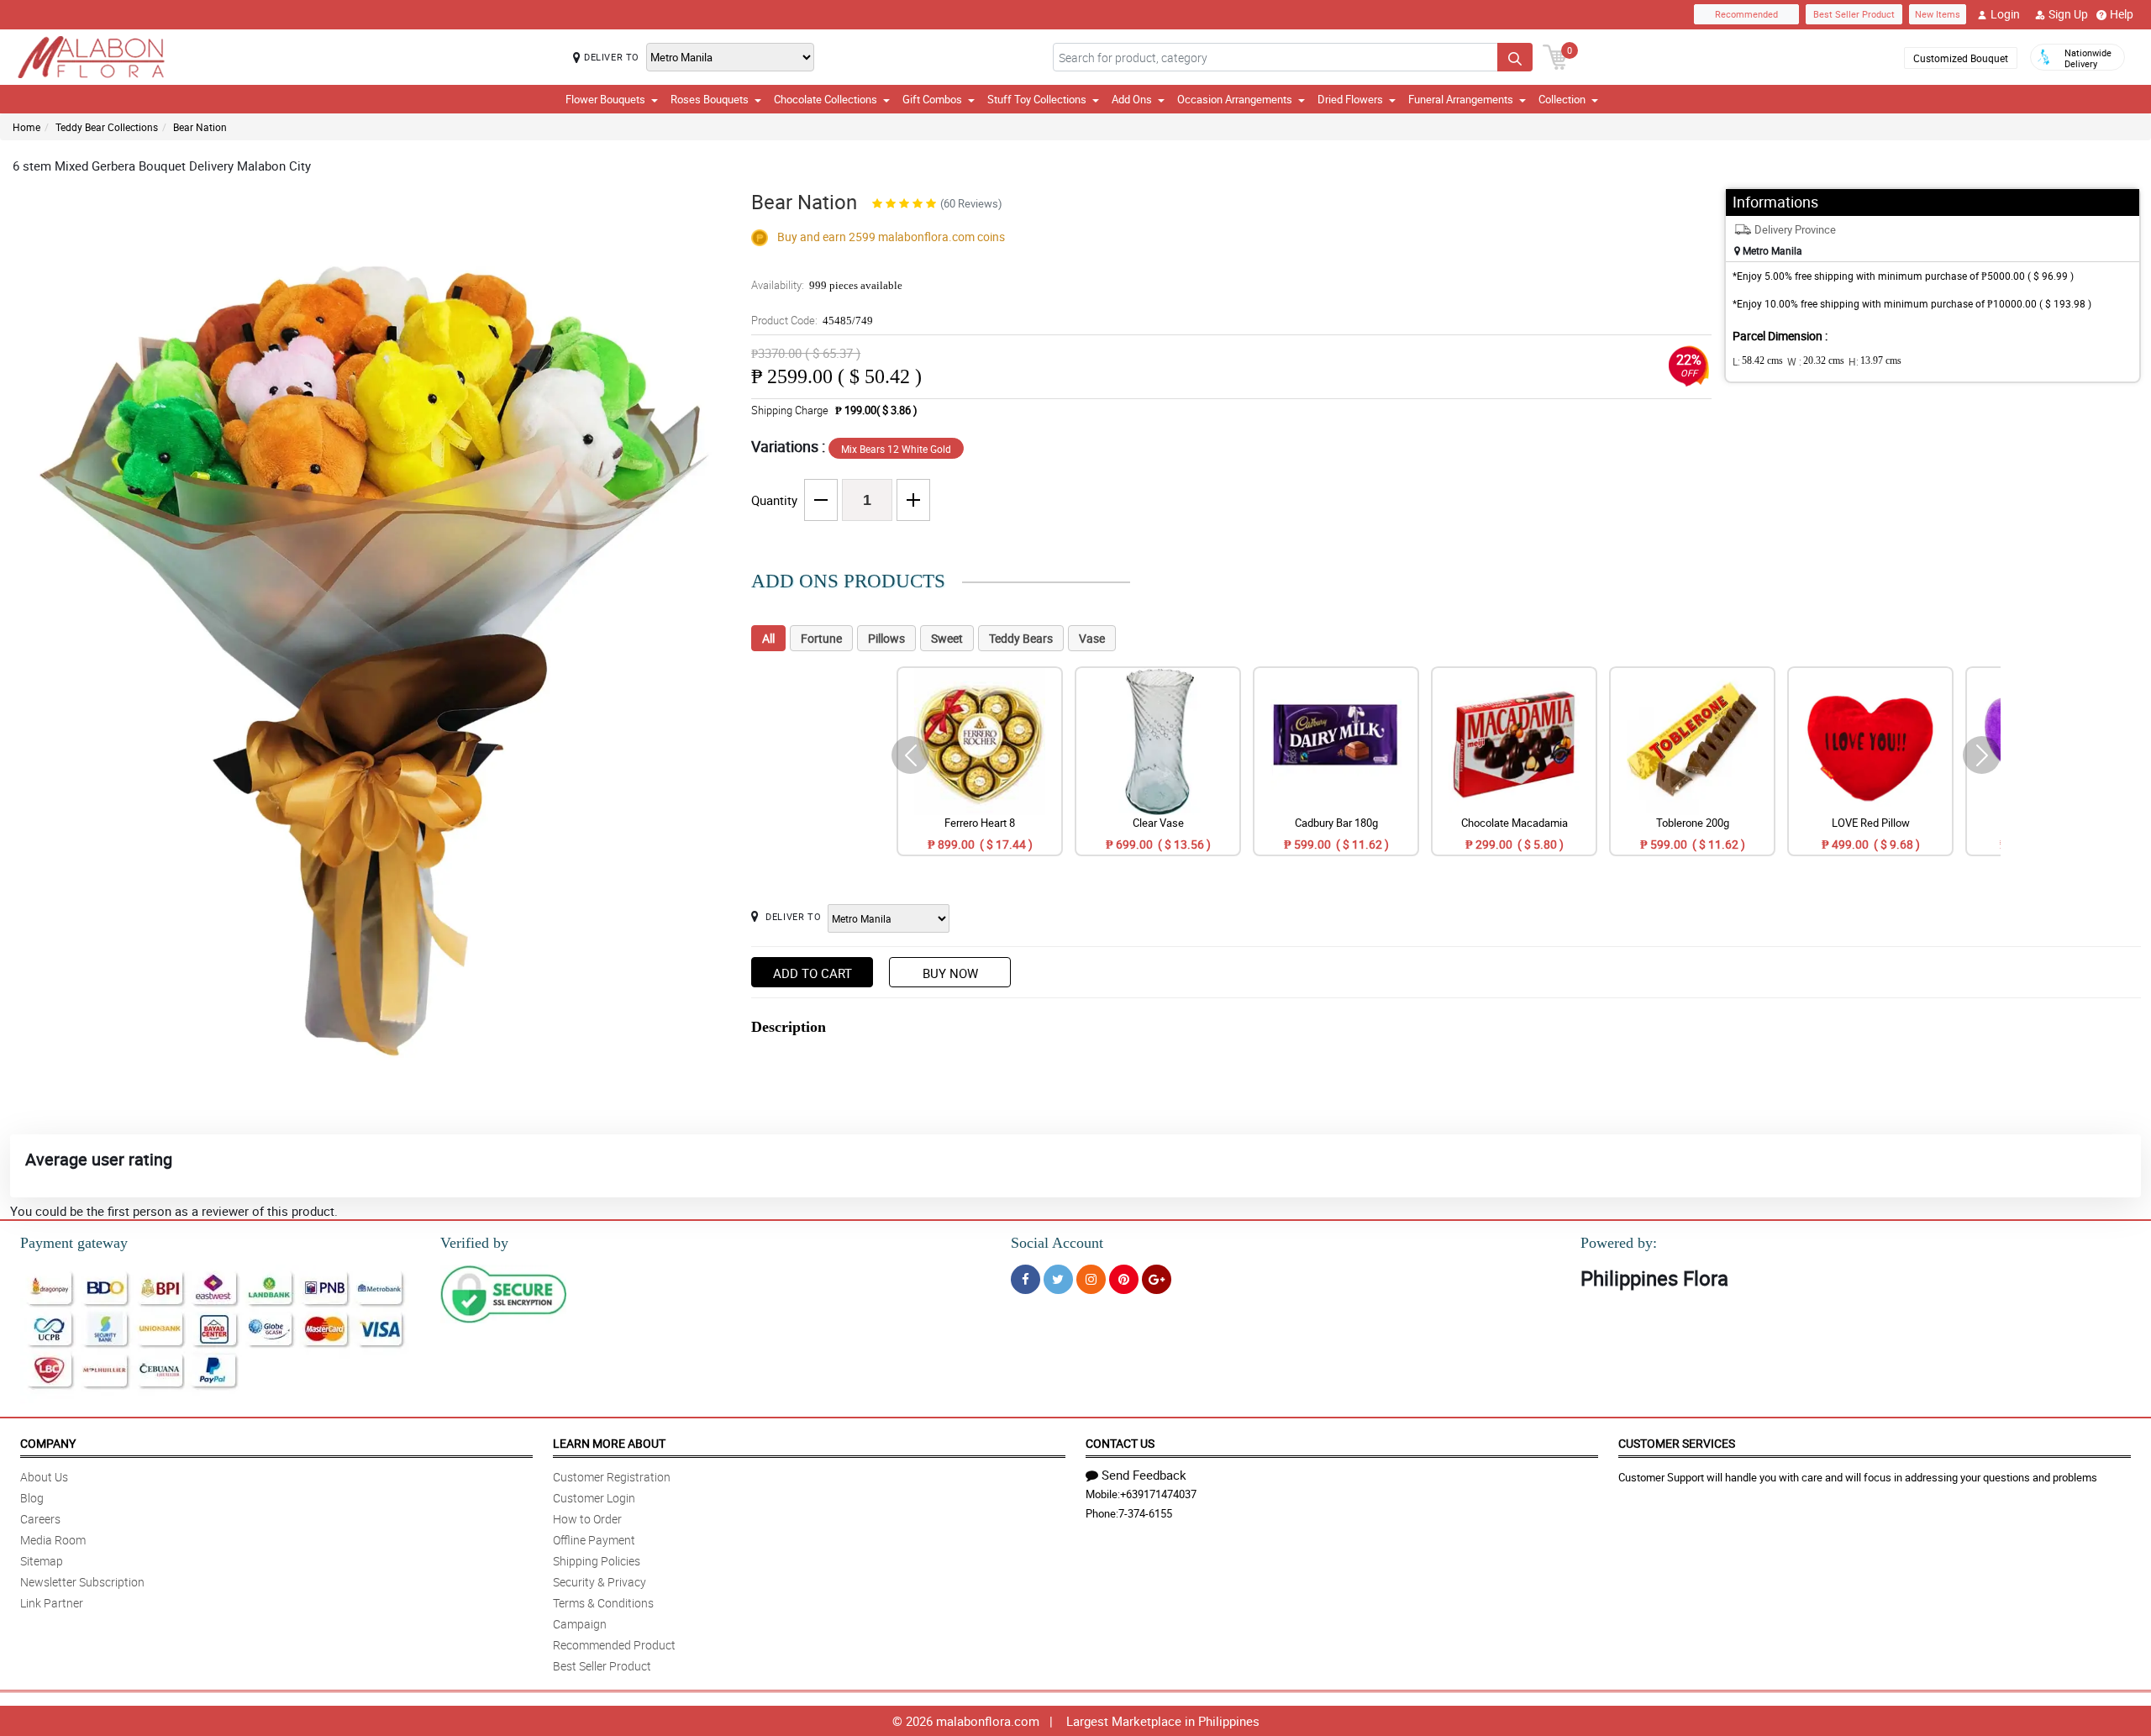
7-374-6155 (1145, 1513)
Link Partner (52, 1603)
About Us (44, 1477)
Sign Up (2068, 14)
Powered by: (1619, 1243)
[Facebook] (1026, 1279)
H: (1875, 361)
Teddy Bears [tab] (1021, 638)
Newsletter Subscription (82, 1582)
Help (2122, 14)
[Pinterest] (1124, 1279)
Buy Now (950, 973)
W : (1816, 361)
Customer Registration (612, 1477)
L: (1758, 361)
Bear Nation (200, 127)
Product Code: (812, 320)
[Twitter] (1058, 1279)
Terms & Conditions (603, 1603)
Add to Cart (813, 973)
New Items (1938, 14)
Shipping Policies (597, 1561)
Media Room (53, 1540)
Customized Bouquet (1961, 58)
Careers (40, 1519)
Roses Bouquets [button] (710, 99)
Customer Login (594, 1498)
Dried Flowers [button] (1350, 99)
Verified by (474, 1243)
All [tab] (768, 638)
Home (26, 127)
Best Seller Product (1854, 14)
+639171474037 (1158, 1494)
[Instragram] (1091, 1279)
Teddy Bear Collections (107, 127)
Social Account (1057, 1243)
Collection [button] (1562, 99)
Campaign (580, 1624)
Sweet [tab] (947, 638)
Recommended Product (614, 1645)
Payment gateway (74, 1243)
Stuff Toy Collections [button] (1037, 99)
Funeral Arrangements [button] (1461, 99)
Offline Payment (594, 1540)
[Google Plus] (1157, 1279)
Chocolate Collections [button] (826, 99)
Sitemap (42, 1561)
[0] (1555, 55)
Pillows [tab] (886, 638)
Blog (32, 1498)
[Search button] (1515, 57)
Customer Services (1677, 1443)
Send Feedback (1144, 1475)
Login (2005, 14)
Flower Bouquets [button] (605, 99)
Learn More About (609, 1443)
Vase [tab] (1092, 638)
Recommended (1746, 14)
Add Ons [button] (1132, 99)
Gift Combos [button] (932, 99)
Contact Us (1120, 1443)
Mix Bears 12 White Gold (896, 449)
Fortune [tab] (821, 638)
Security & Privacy (600, 1582)
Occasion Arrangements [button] (1235, 99)
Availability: (827, 285)
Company (48, 1443)
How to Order (587, 1519)
